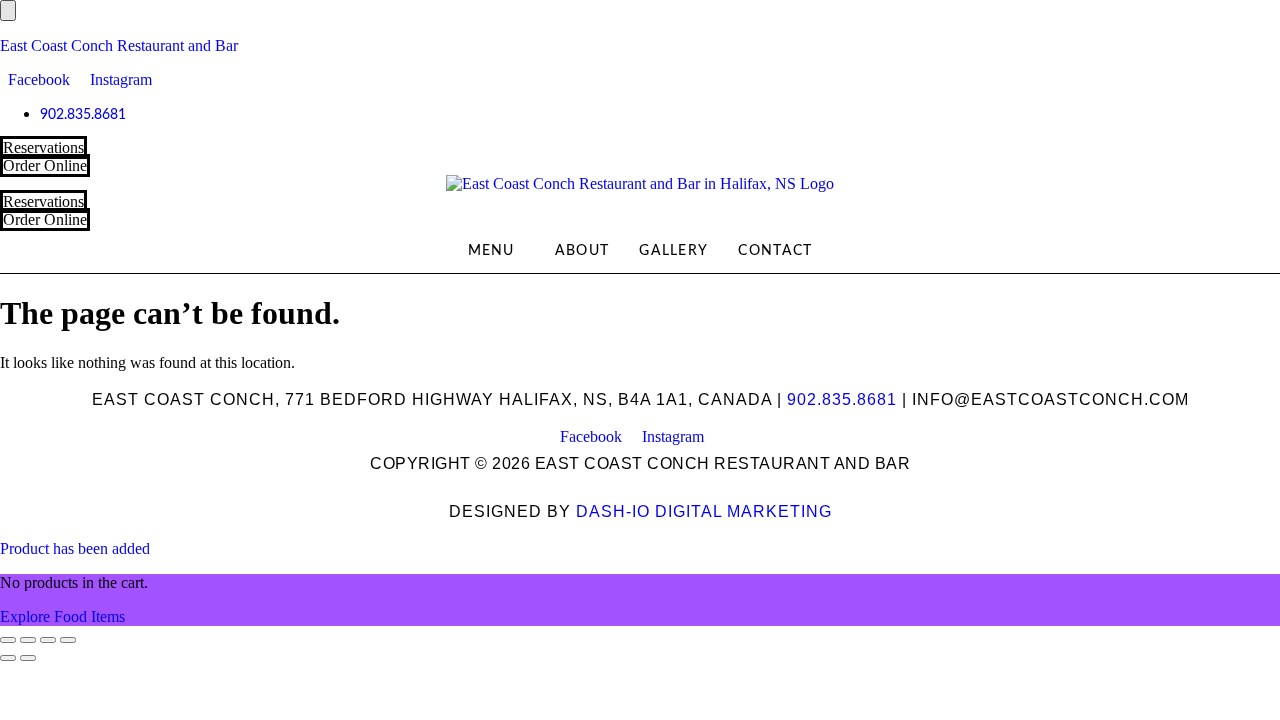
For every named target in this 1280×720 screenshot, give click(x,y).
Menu (491, 251)
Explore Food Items (62, 616)
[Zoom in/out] (8, 640)
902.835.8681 (842, 399)
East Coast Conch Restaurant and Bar (119, 45)
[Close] (8, 10)
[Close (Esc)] (68, 640)
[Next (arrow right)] (28, 658)
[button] (496, 251)
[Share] (48, 640)
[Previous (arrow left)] (8, 658)
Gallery (673, 251)
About (582, 251)
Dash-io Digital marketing (704, 511)
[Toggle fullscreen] (28, 640)
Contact (775, 251)
